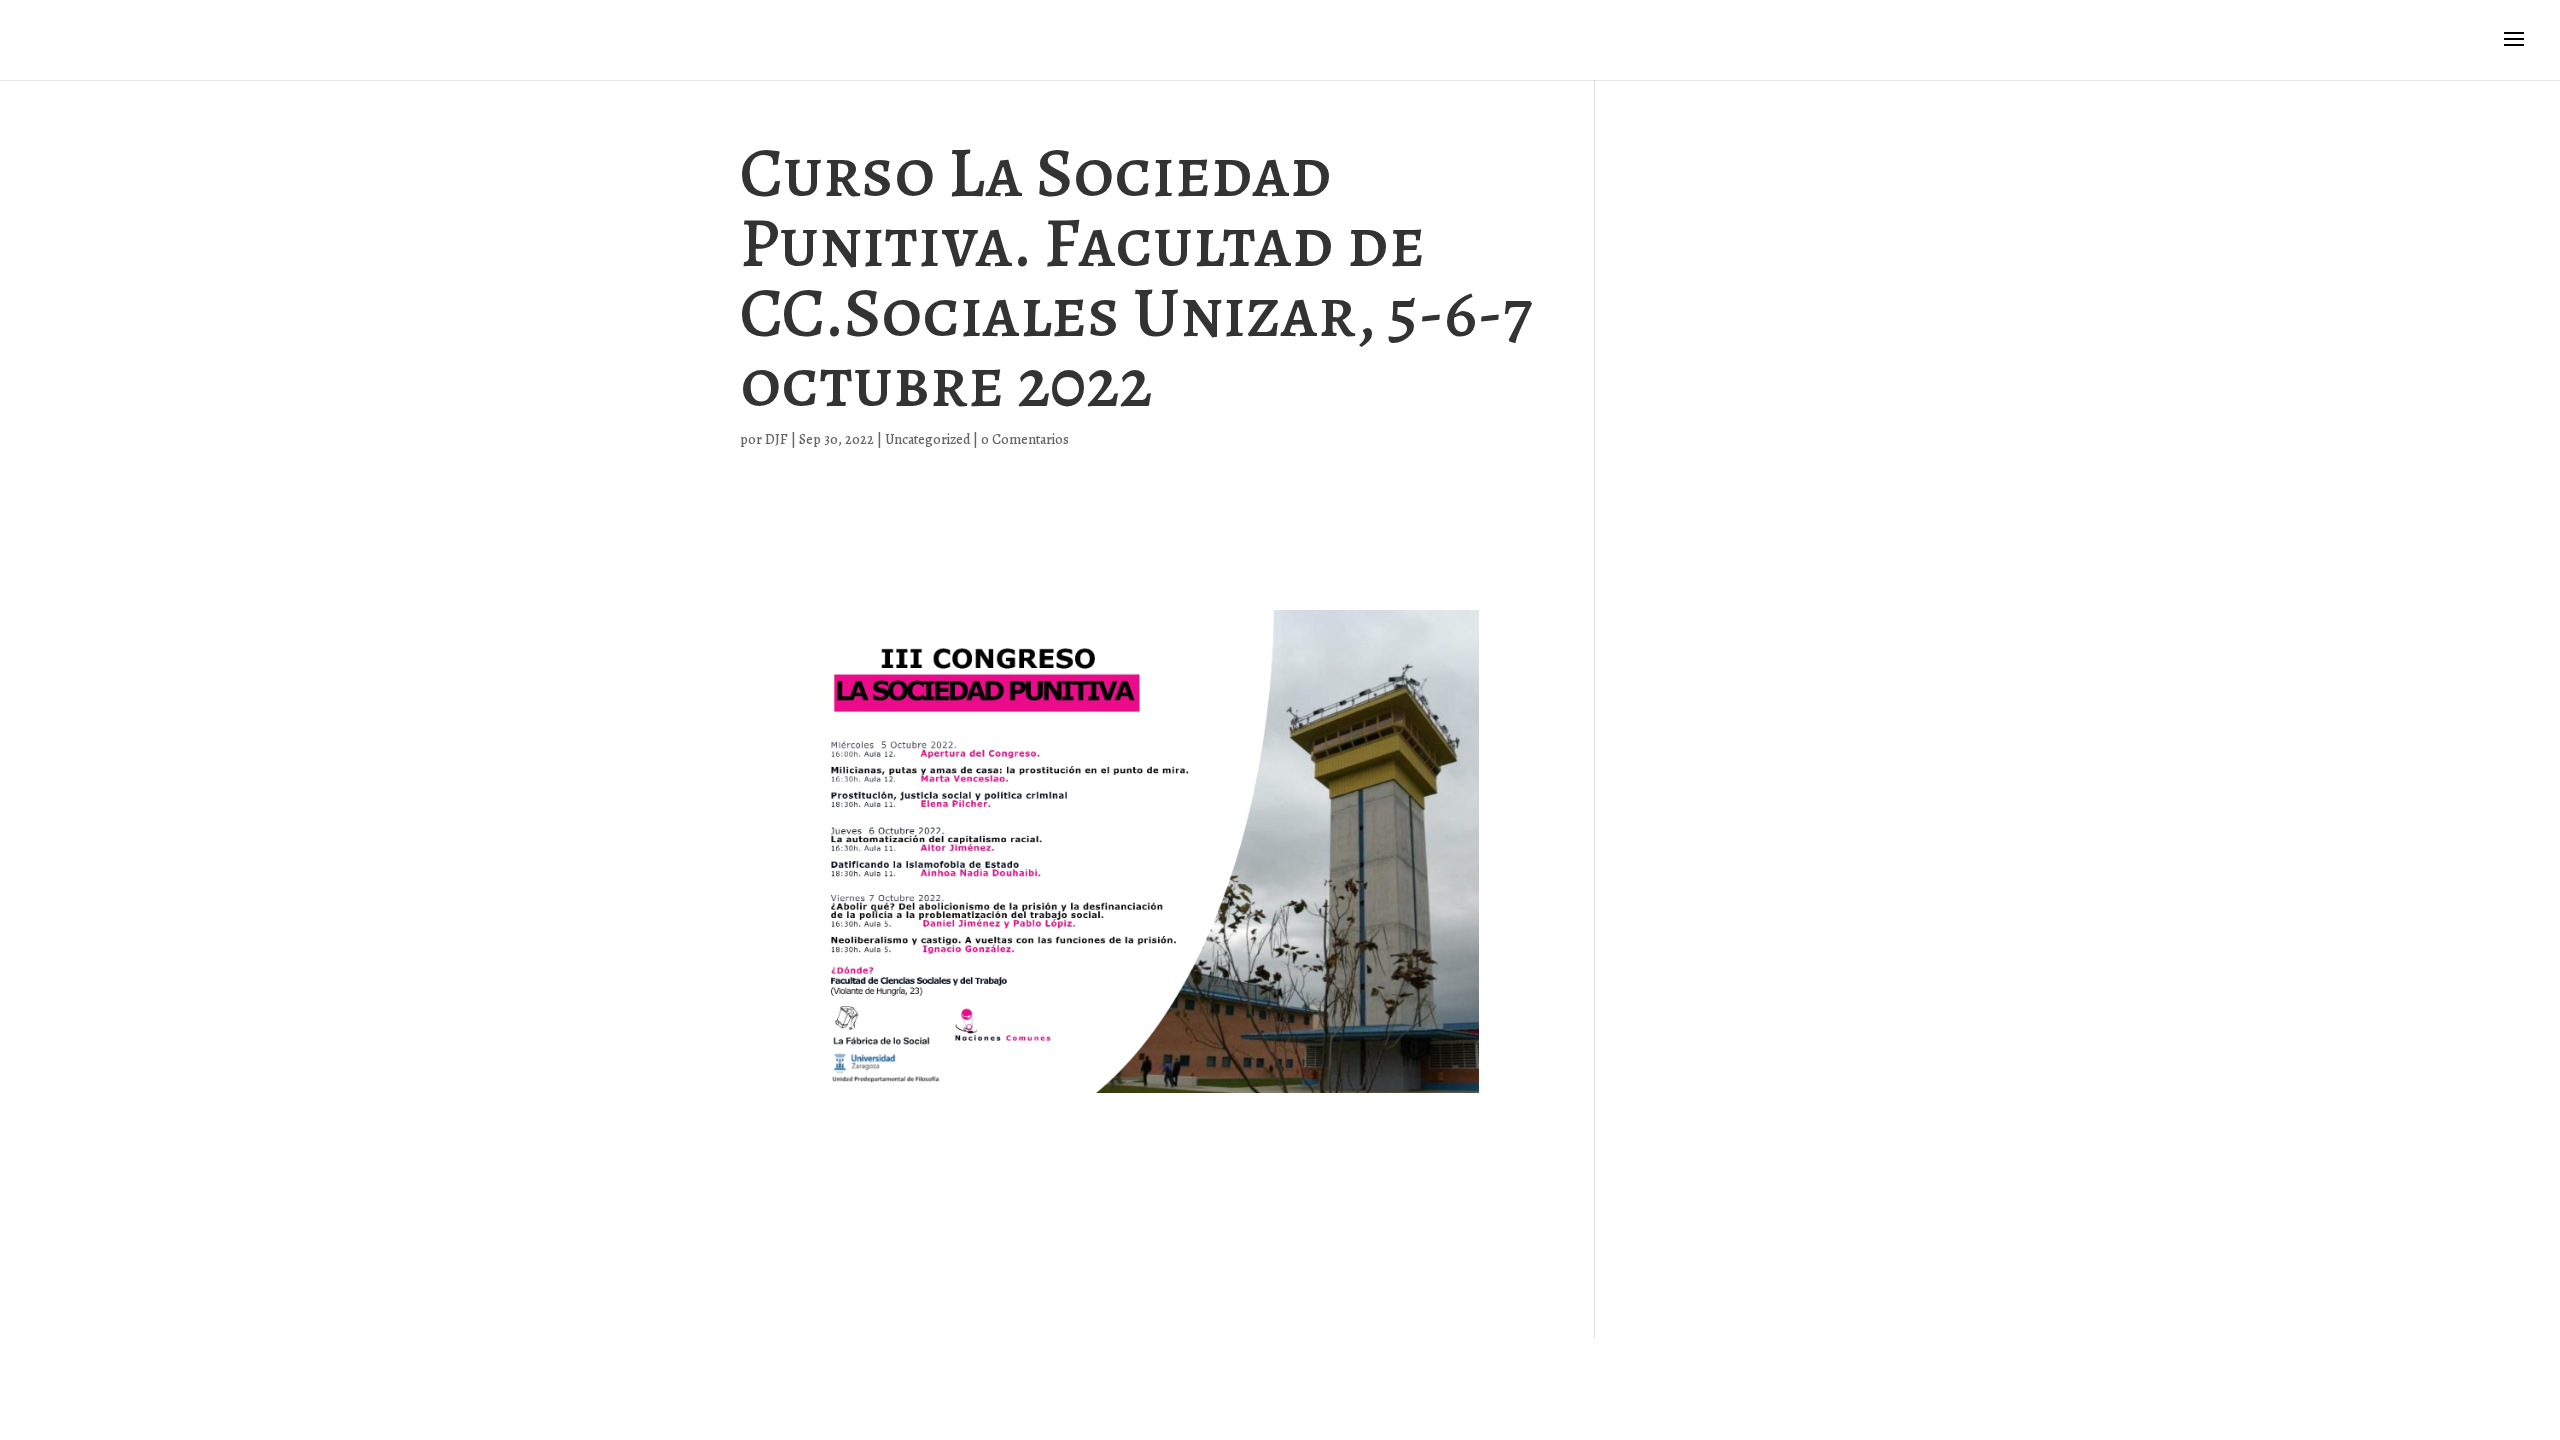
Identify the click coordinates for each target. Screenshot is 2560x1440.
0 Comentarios (1025, 439)
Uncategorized (927, 439)
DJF (776, 439)
